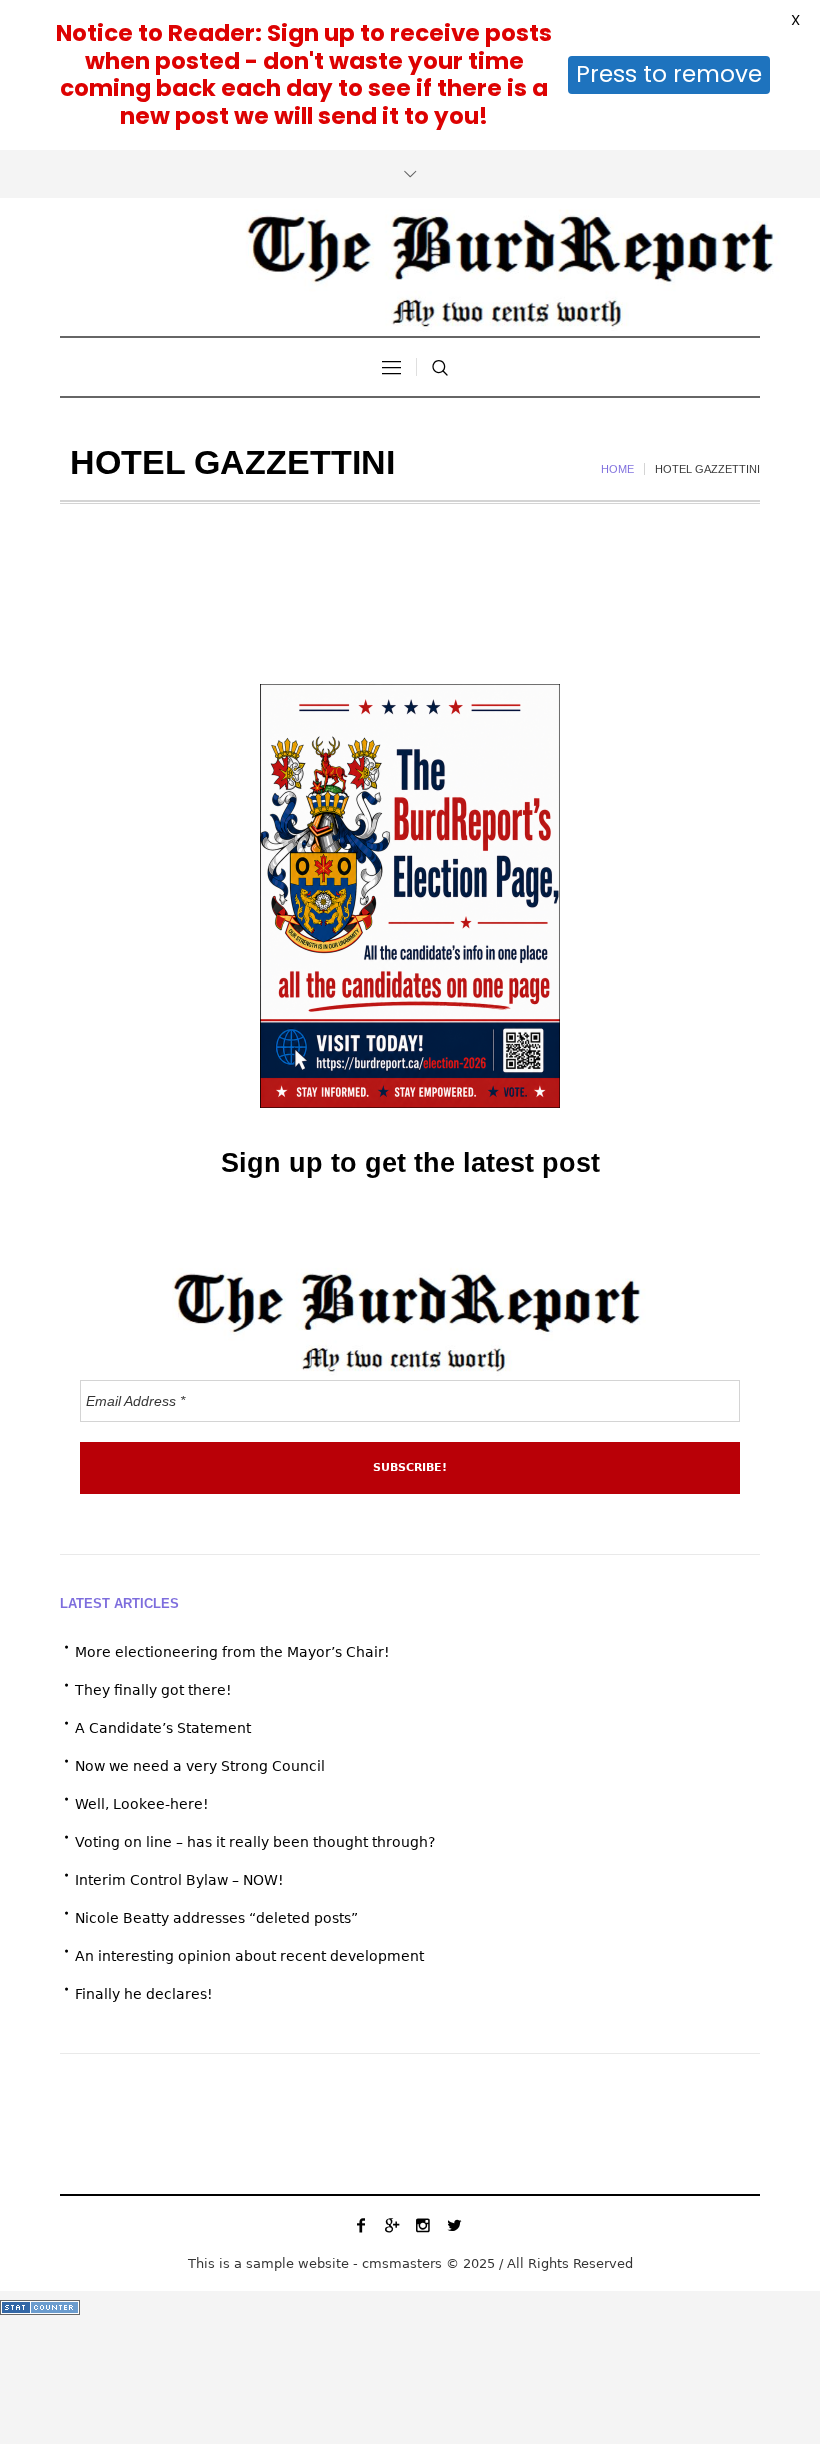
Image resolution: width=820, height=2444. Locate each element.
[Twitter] (454, 2225)
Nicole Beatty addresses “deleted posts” (216, 1918)
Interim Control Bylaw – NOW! (179, 1880)
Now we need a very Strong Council (200, 1766)
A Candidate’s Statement (163, 1728)
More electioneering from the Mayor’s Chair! (232, 1652)
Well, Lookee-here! (142, 1804)
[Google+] (392, 2225)
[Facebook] (361, 2225)
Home (617, 469)
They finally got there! (153, 1690)
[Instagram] (423, 2225)
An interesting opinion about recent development (249, 1956)
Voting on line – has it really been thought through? (255, 1842)
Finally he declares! (144, 1994)
